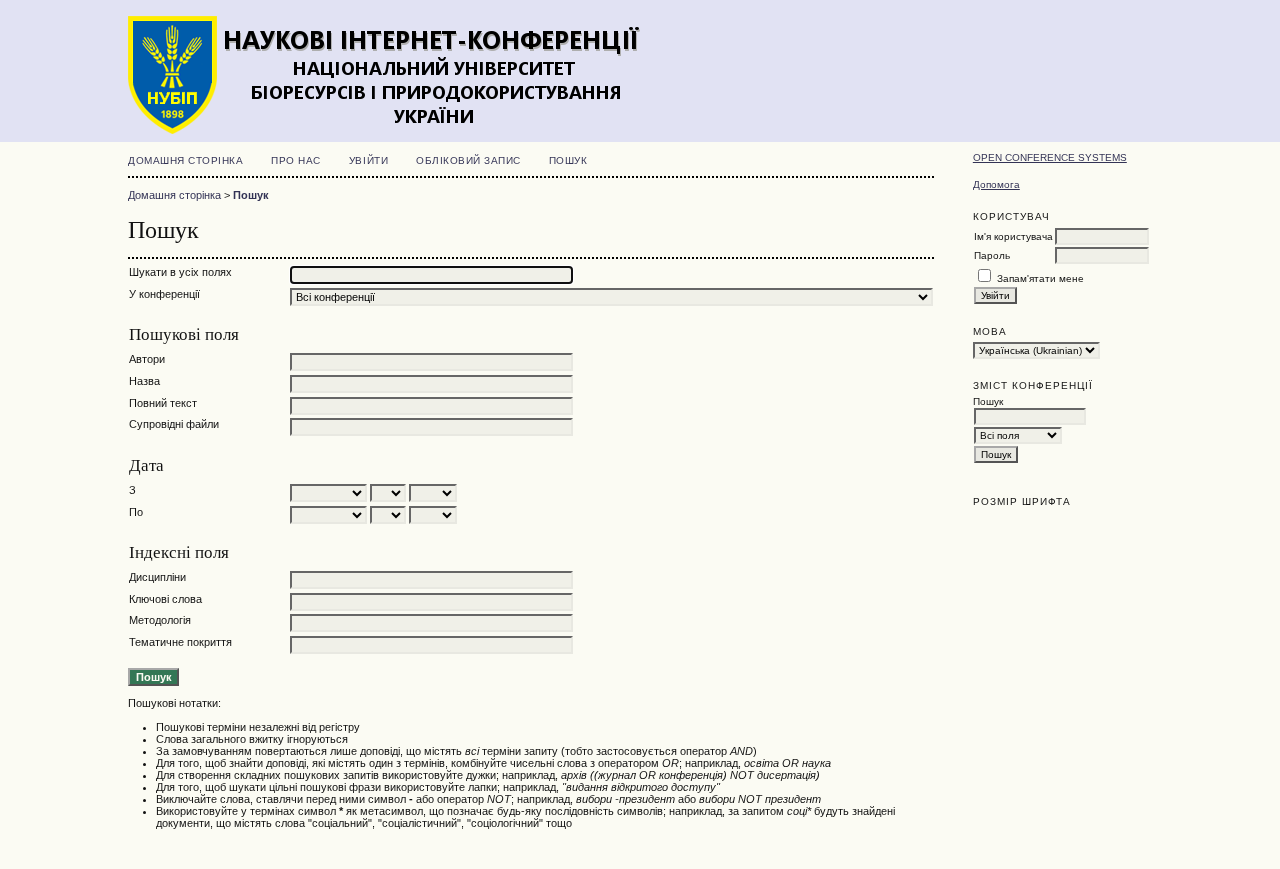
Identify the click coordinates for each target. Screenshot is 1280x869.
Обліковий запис (468, 160)
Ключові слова (165, 599)
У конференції (164, 294)
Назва (144, 381)
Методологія (160, 620)
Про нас (296, 160)
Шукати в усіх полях (180, 272)
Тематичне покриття (180, 642)
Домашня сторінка (185, 160)
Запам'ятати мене (1040, 278)
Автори (147, 359)
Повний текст (163, 403)
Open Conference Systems (1050, 157)
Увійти (368, 160)
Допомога (996, 184)
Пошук (568, 160)
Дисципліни (157, 577)
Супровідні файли (174, 424)
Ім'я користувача (1013, 236)
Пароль (992, 255)
